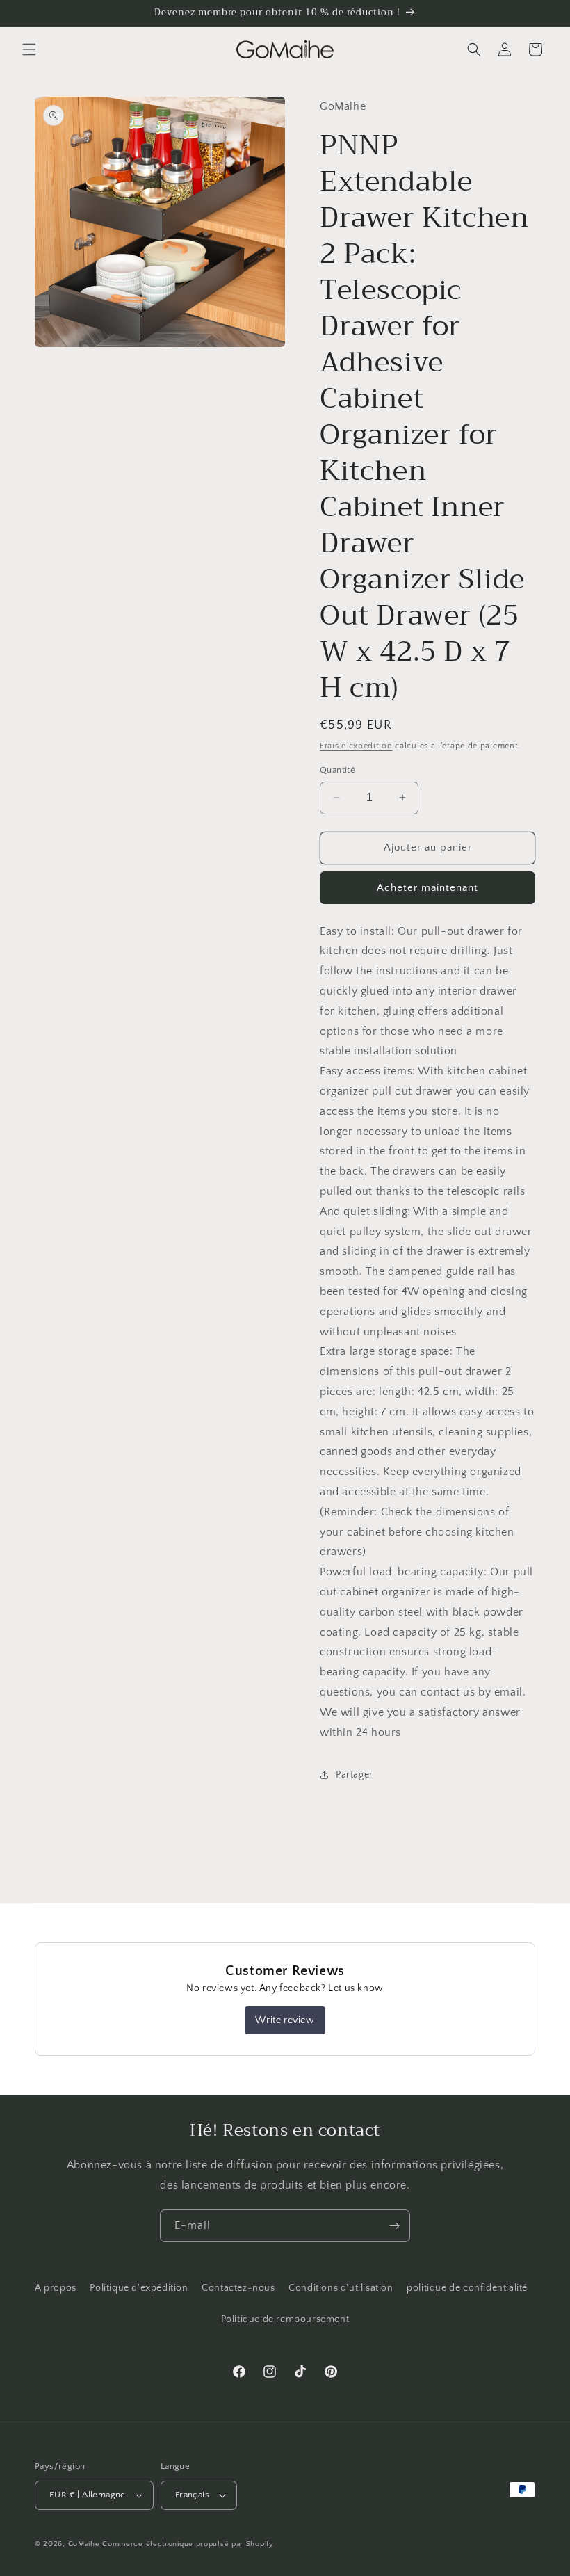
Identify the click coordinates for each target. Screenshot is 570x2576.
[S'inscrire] (394, 2226)
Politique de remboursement (285, 2319)
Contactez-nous (238, 2288)
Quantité (337, 770)
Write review (285, 2020)
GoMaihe (84, 2544)
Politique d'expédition (139, 2288)
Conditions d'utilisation (341, 2288)
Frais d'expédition (356, 746)
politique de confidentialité (467, 2288)
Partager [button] (355, 1775)
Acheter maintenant (427, 888)
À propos (56, 2288)
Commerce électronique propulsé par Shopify (188, 2544)
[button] (29, 49)
